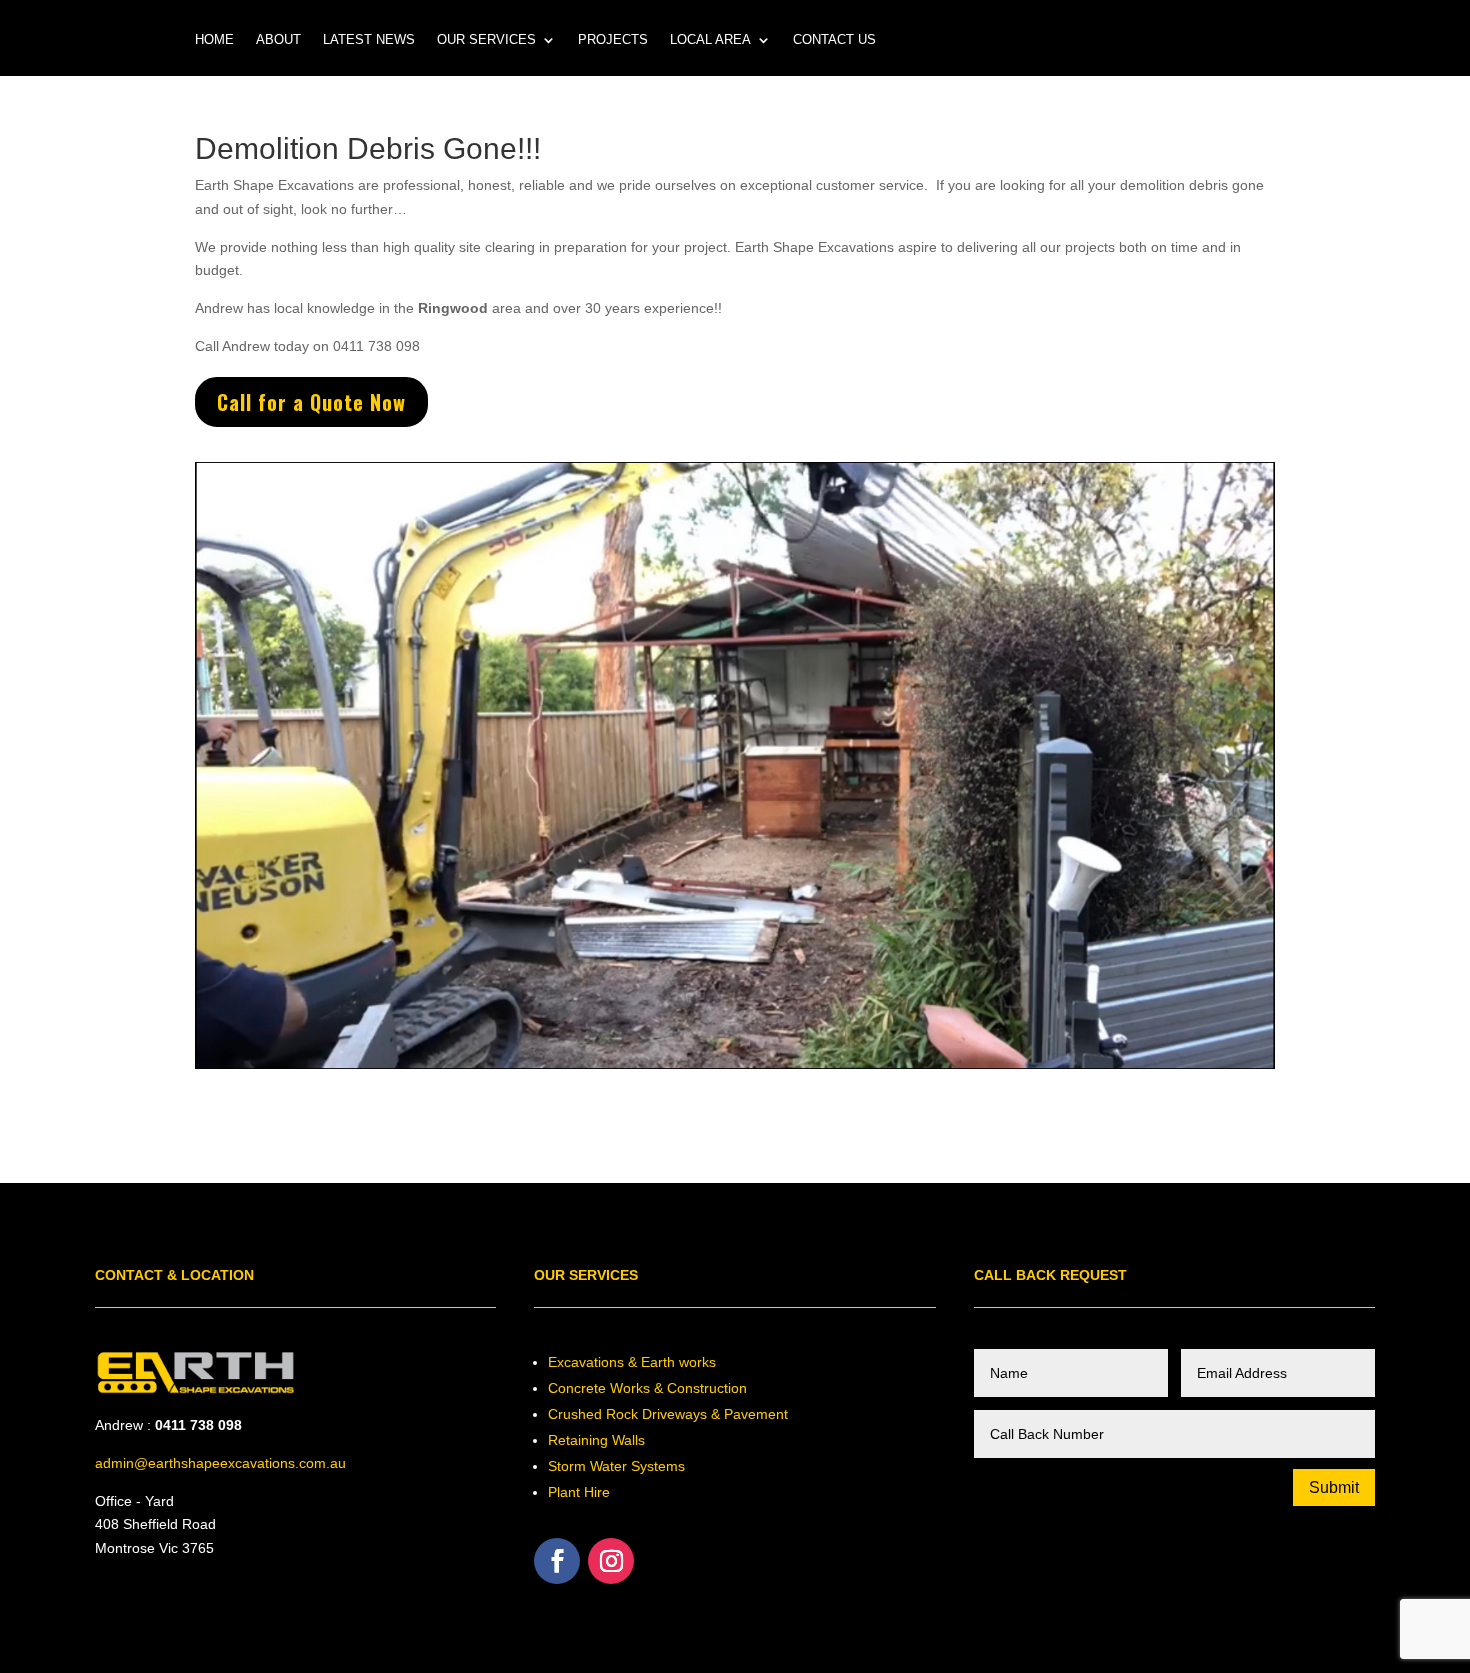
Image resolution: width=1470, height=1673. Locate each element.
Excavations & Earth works (632, 1362)
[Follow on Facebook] (557, 1561)
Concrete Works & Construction (647, 1388)
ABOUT (278, 40)
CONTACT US (834, 40)
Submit (1334, 1487)
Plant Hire (579, 1492)
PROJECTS (613, 40)
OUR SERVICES (486, 40)
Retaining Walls (596, 1440)
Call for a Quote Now (311, 402)
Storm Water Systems (616, 1466)
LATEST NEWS (369, 40)
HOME (214, 40)
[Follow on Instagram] (611, 1561)
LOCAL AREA (710, 40)
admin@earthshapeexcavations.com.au (220, 1463)
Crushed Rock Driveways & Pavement (668, 1414)
